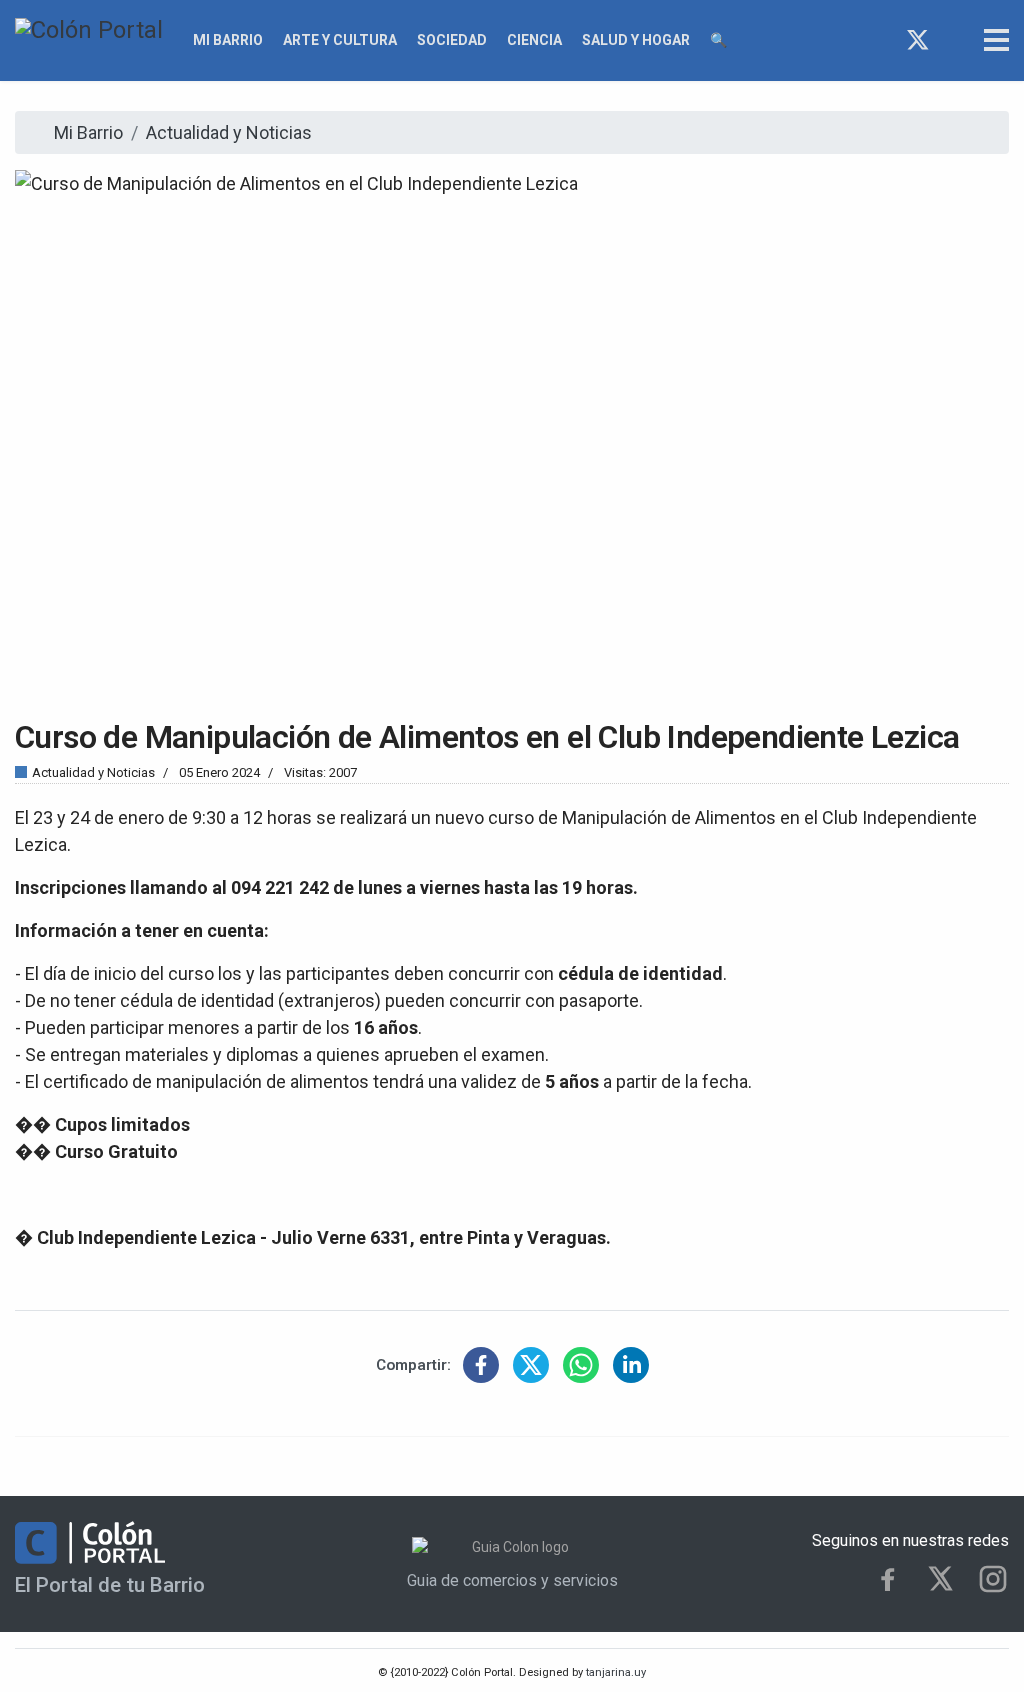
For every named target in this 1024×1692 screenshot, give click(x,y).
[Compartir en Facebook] (481, 1365)
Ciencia (534, 40)
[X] (940, 1578)
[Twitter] (918, 40)
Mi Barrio (228, 40)
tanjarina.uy (614, 1672)
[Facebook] (881, 40)
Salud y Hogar (636, 40)
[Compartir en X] (531, 1365)
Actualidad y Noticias (93, 772)
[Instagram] (954, 40)
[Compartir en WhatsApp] (581, 1365)
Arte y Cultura (340, 40)
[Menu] (996, 40)
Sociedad (452, 40)
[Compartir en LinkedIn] (631, 1365)
